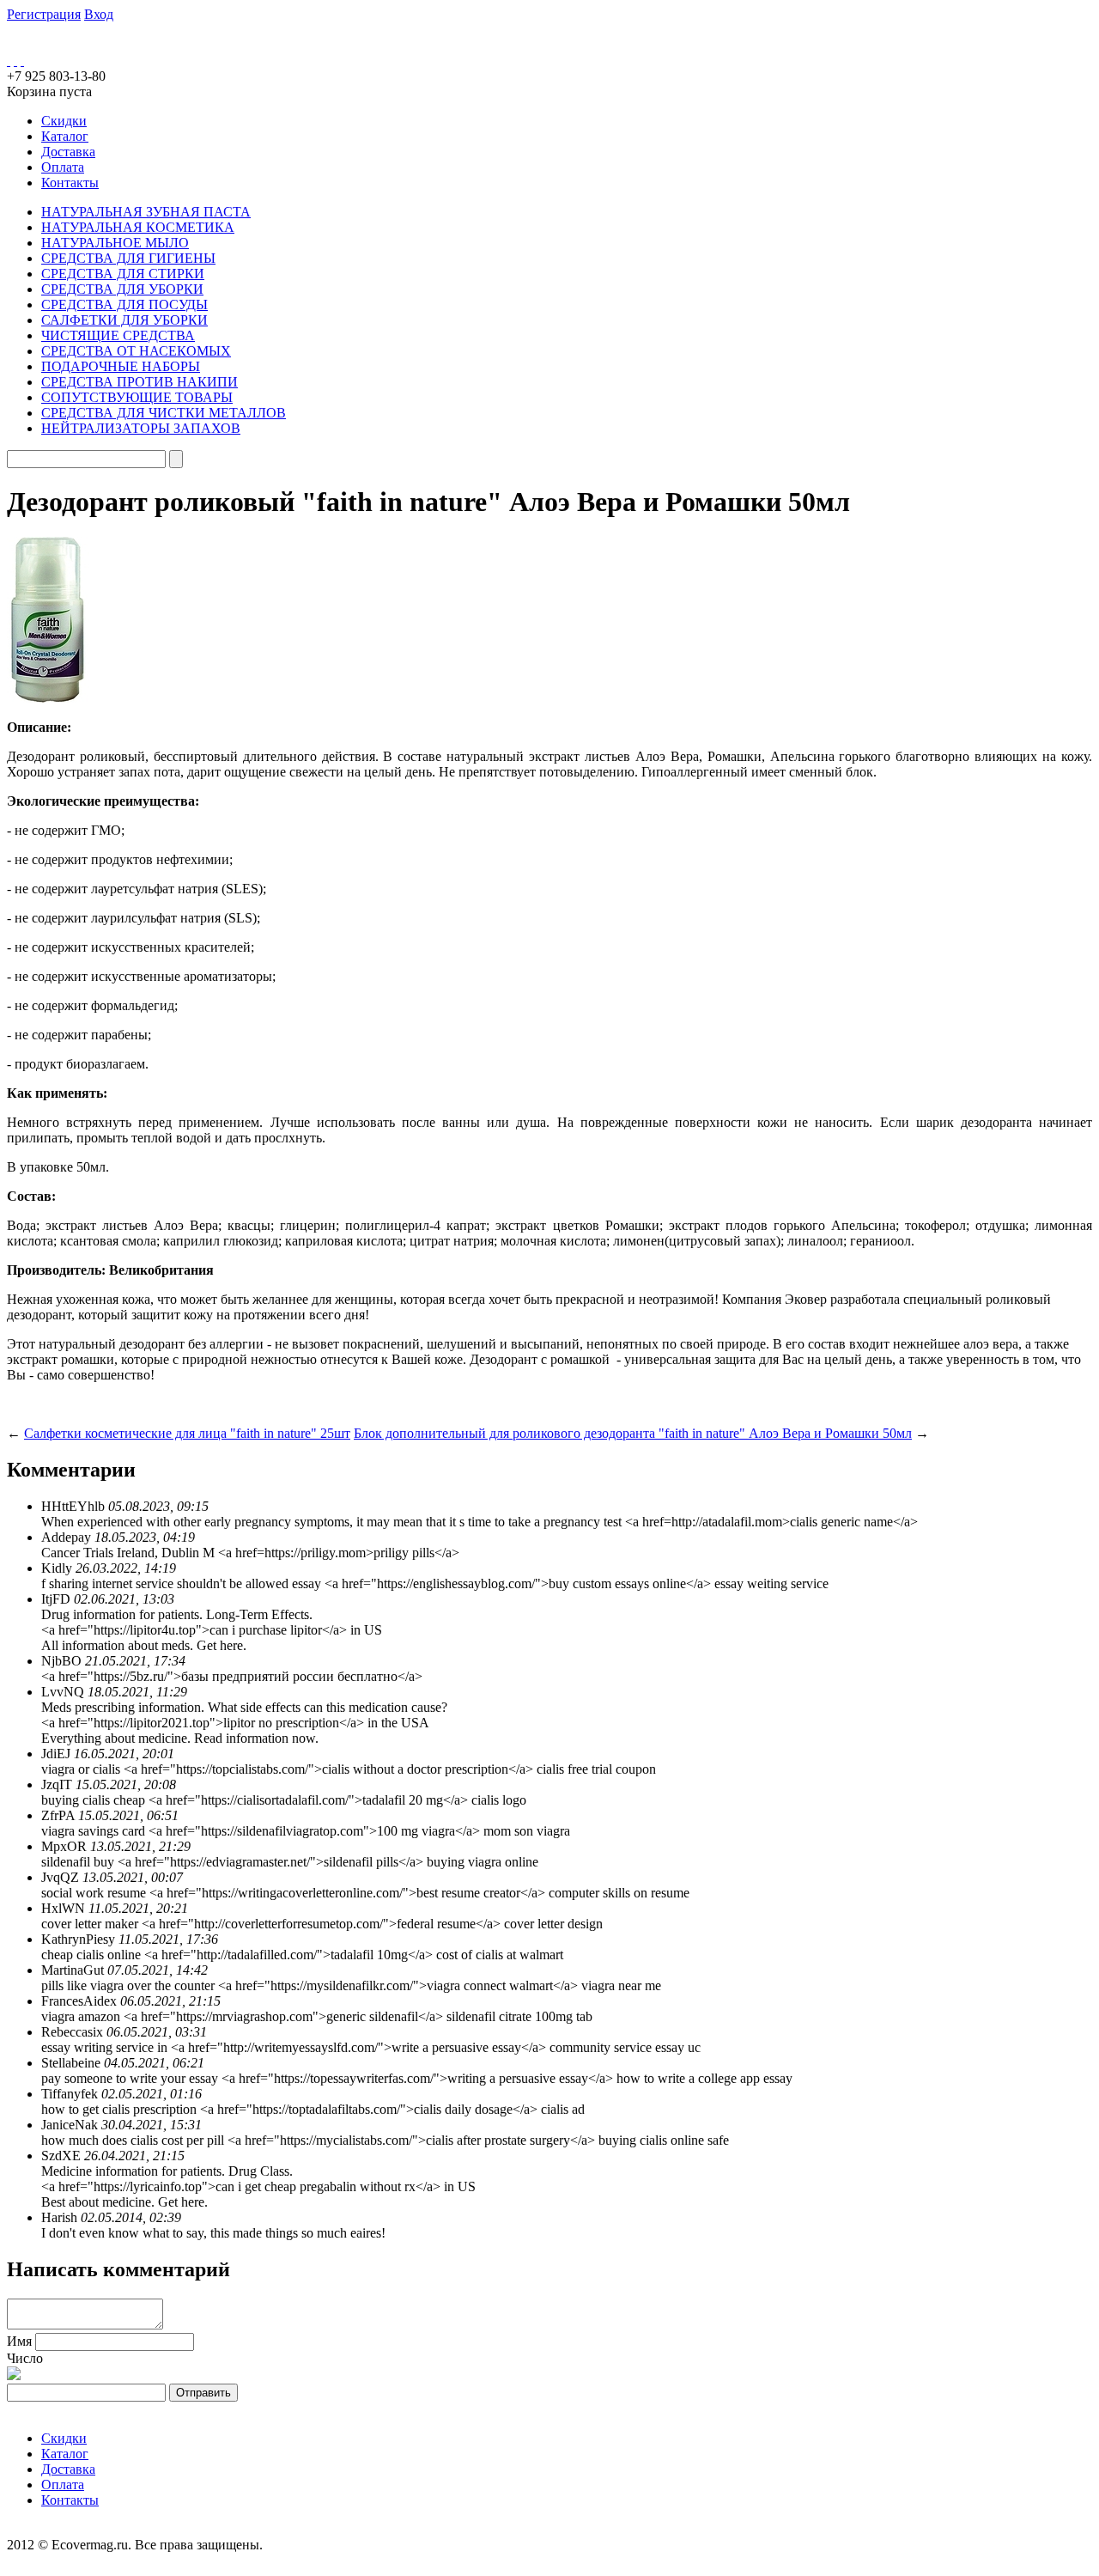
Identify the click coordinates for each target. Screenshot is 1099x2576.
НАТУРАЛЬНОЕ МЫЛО (115, 243)
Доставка (68, 152)
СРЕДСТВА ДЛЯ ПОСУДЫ (124, 304)
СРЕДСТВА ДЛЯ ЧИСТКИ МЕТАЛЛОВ (164, 413)
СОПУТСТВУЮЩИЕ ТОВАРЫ (137, 397)
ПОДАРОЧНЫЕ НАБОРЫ (121, 366)
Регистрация (44, 14)
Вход (99, 14)
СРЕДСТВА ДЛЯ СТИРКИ (123, 274)
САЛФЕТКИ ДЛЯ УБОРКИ (124, 320)
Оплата (63, 167)
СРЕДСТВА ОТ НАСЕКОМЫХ (136, 351)
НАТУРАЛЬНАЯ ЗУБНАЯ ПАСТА (146, 212)
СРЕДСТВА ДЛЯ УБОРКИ (122, 289)
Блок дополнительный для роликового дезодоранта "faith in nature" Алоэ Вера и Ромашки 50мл (633, 1433)
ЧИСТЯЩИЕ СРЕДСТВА (118, 335)
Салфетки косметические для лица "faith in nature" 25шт (187, 1433)
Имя (19, 2341)
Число (25, 2358)
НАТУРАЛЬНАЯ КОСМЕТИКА (138, 227)
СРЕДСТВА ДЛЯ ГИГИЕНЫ (128, 258)
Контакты (70, 183)
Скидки (64, 121)
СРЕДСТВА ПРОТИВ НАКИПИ (140, 382)
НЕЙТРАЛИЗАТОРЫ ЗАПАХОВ (141, 428)
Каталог (65, 136)
